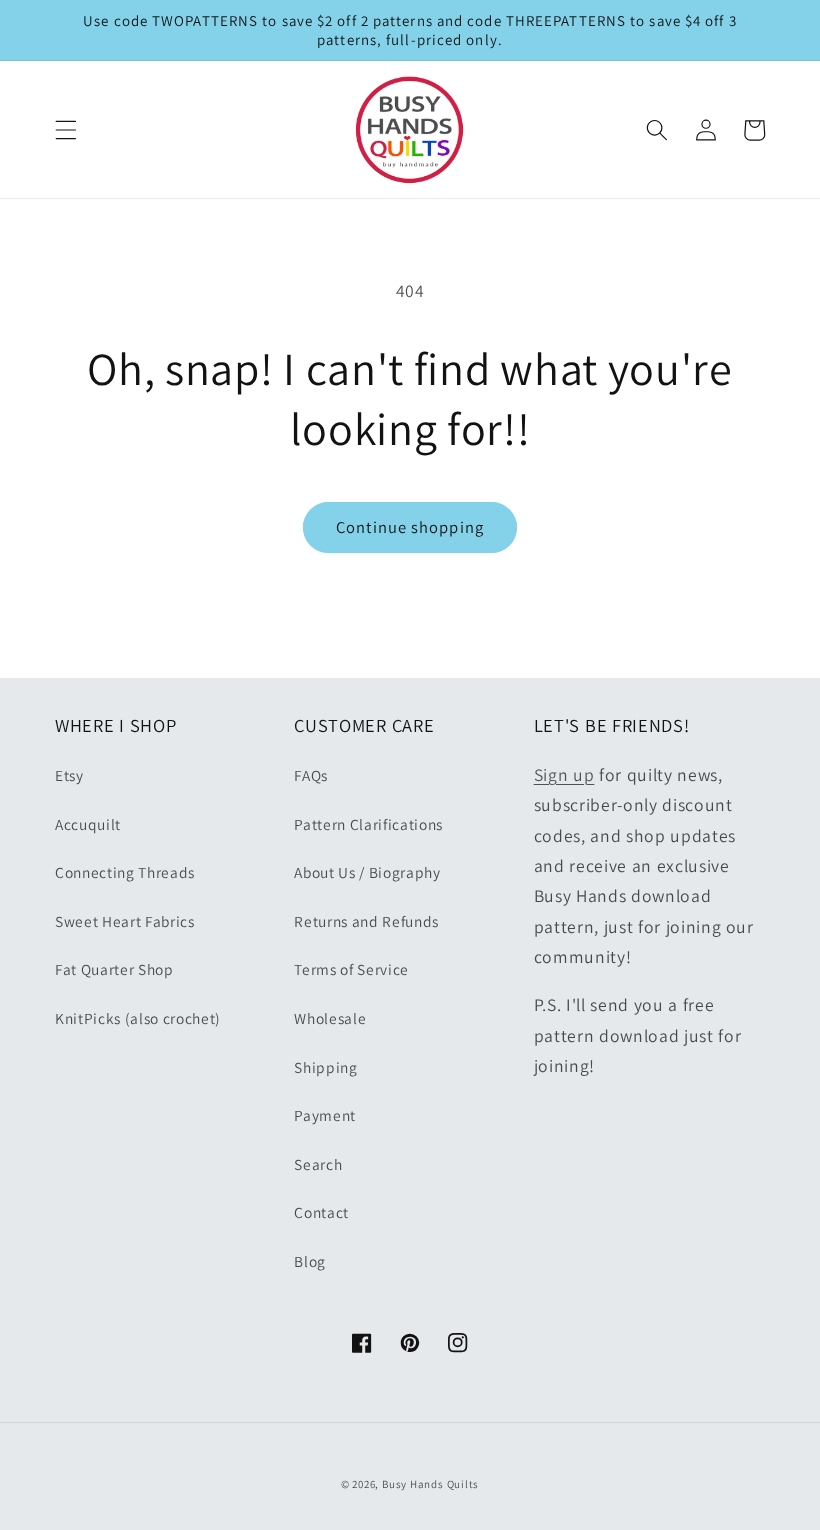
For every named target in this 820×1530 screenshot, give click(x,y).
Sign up (564, 774)
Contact (321, 1212)
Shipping (325, 1067)
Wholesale (330, 1018)
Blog (310, 1261)
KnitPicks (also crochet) (138, 1018)
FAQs (311, 775)
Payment (325, 1115)
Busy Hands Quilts (430, 1484)
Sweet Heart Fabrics (125, 921)
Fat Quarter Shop (114, 969)
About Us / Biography (367, 872)
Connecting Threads (125, 872)
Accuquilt (88, 824)
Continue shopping (410, 527)
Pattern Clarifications (368, 824)
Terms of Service (351, 969)
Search (318, 1164)
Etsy (69, 775)
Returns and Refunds (366, 921)
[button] (66, 130)
